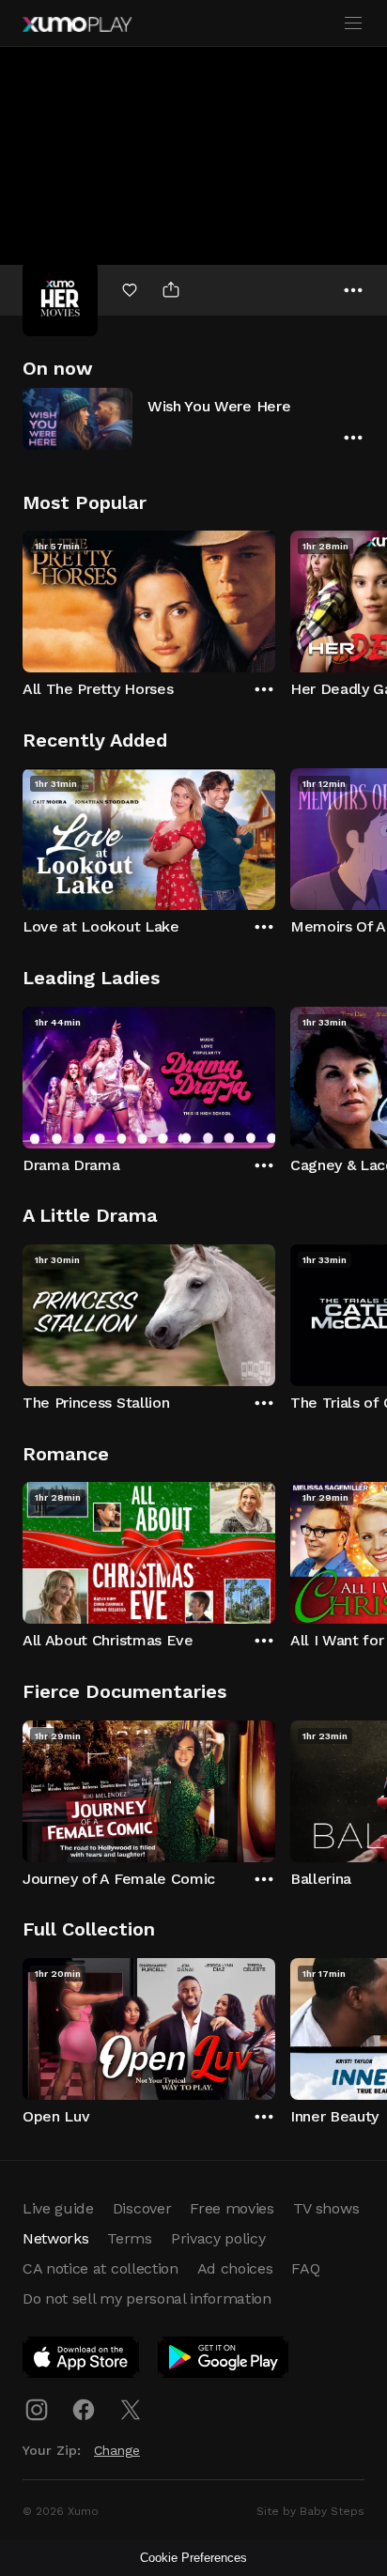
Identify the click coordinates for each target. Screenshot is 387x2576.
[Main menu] (353, 23)
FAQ (305, 2268)
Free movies (232, 2208)
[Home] (77, 24)
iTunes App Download (82, 2361)
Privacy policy (218, 2238)
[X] (131, 2410)
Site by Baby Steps (310, 2511)
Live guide (58, 2208)
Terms (129, 2238)
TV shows (326, 2208)
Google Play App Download (224, 2361)
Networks (55, 2238)
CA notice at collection (101, 2268)
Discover (142, 2208)
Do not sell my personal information (147, 2298)
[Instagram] (37, 2410)
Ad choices (235, 2268)
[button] (193, 418)
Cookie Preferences (193, 2558)
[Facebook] (84, 2410)
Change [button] (117, 2450)
